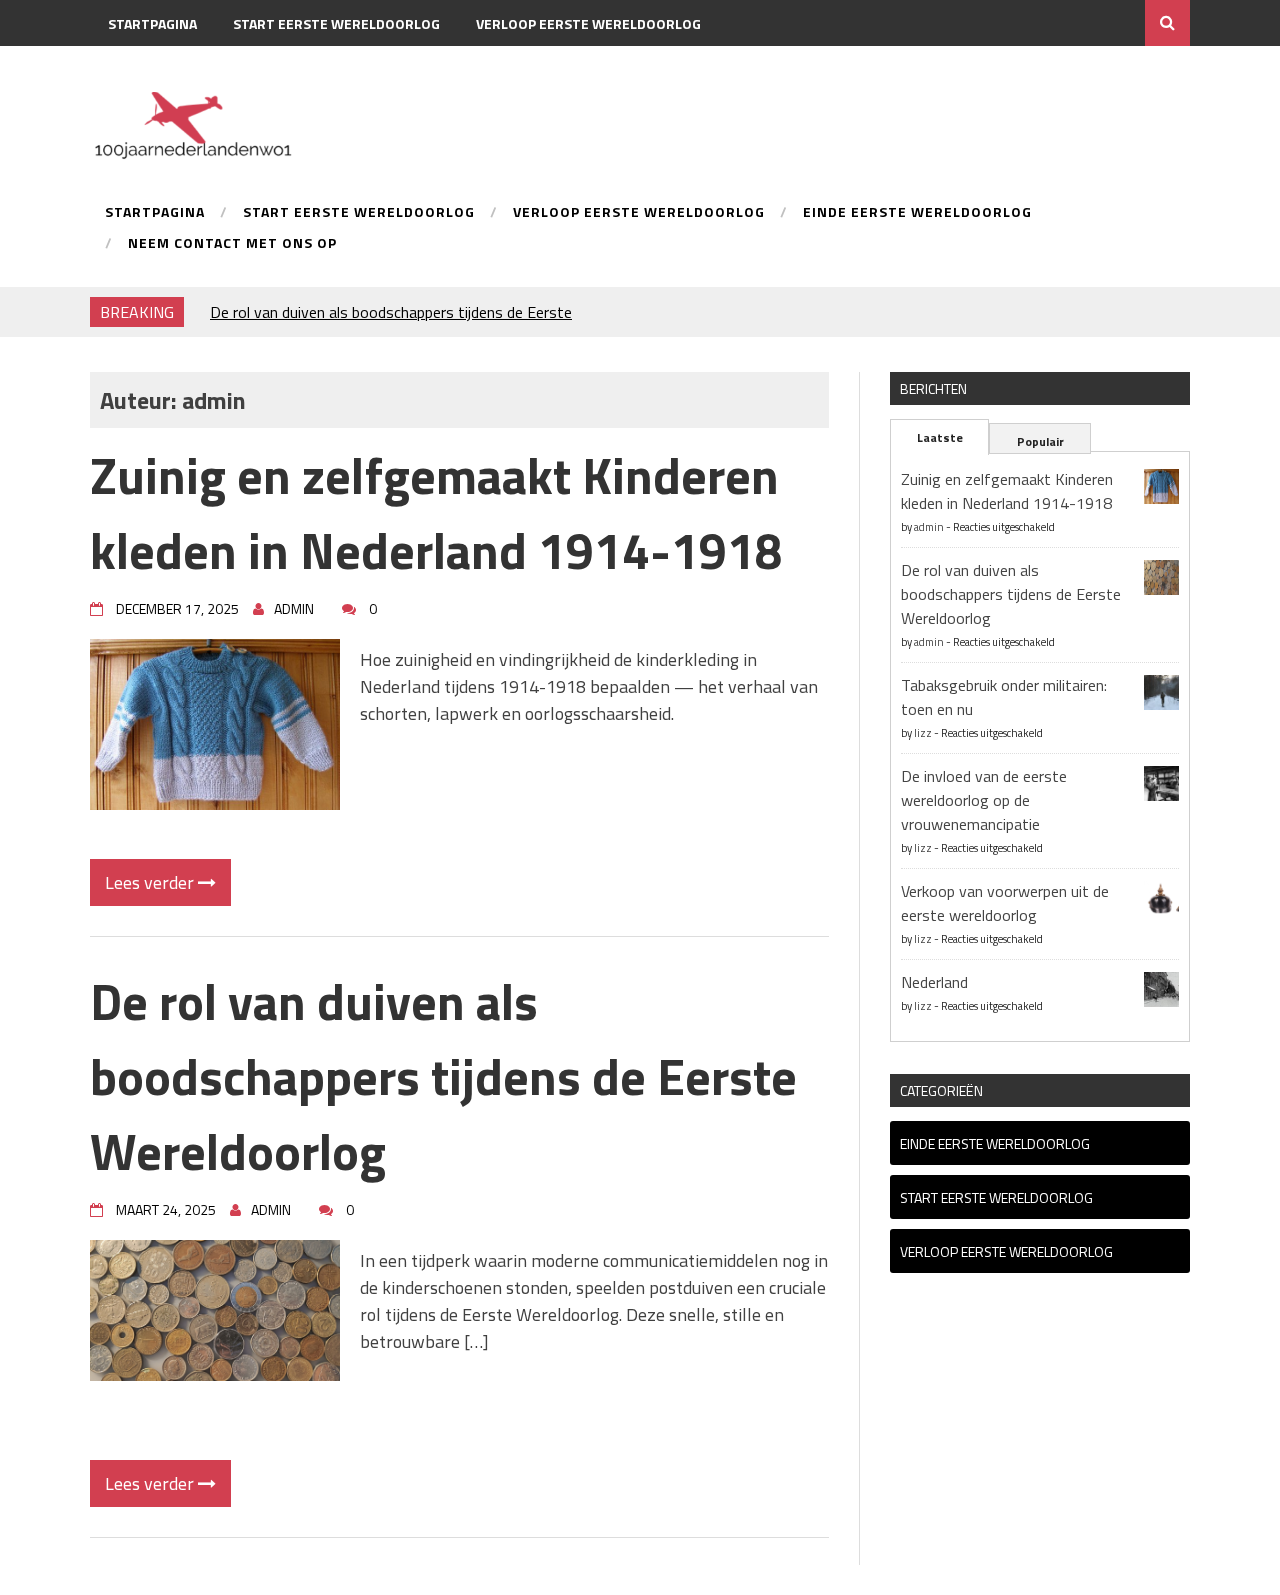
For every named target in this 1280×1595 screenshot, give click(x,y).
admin (929, 527)
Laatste (940, 437)
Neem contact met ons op (441, 69)
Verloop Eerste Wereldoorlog (588, 23)
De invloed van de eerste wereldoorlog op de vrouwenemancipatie (984, 800)
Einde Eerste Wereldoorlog (210, 69)
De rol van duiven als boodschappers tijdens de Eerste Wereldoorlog (443, 1076)
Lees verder (151, 882)
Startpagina (152, 23)
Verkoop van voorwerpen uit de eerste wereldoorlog (1005, 903)
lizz (923, 733)
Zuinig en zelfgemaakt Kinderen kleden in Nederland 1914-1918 (436, 512)
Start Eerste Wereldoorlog (336, 23)
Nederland (934, 982)
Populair (1040, 441)
